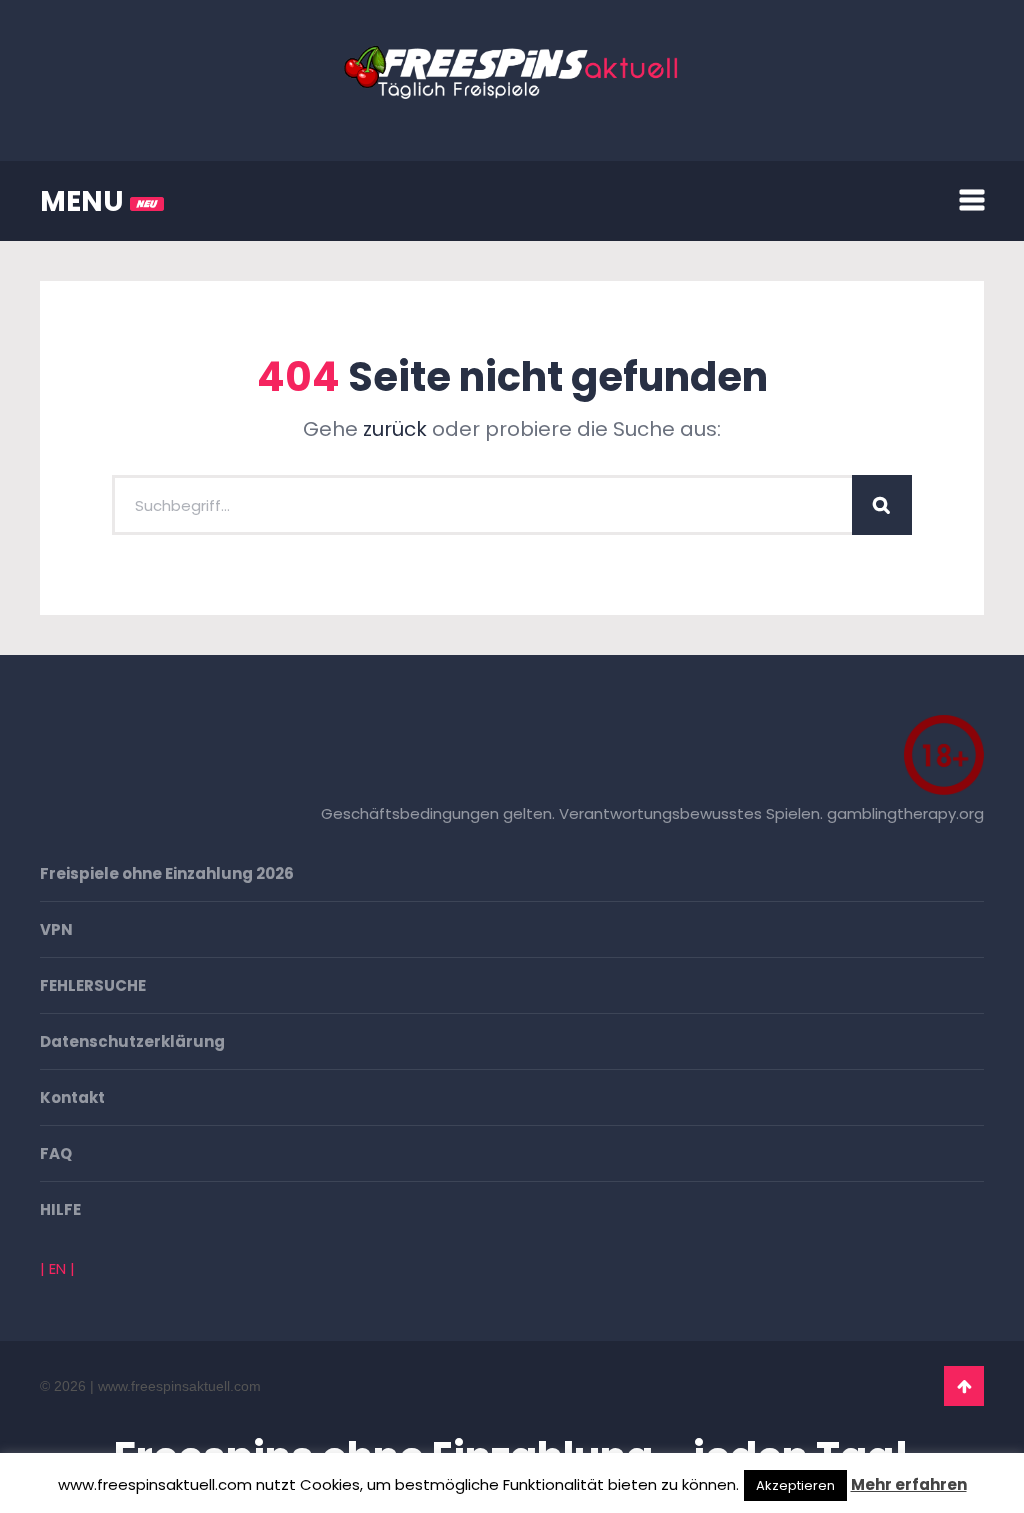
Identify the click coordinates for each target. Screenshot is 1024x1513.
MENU (85, 201)
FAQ (56, 1153)
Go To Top (964, 1386)
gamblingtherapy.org (905, 813)
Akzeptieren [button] (795, 1485)
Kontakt (72, 1097)
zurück (395, 429)
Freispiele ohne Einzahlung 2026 (167, 873)
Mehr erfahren (909, 1484)
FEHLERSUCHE (93, 985)
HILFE (60, 1209)
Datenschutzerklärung (132, 1041)
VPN (56, 929)
